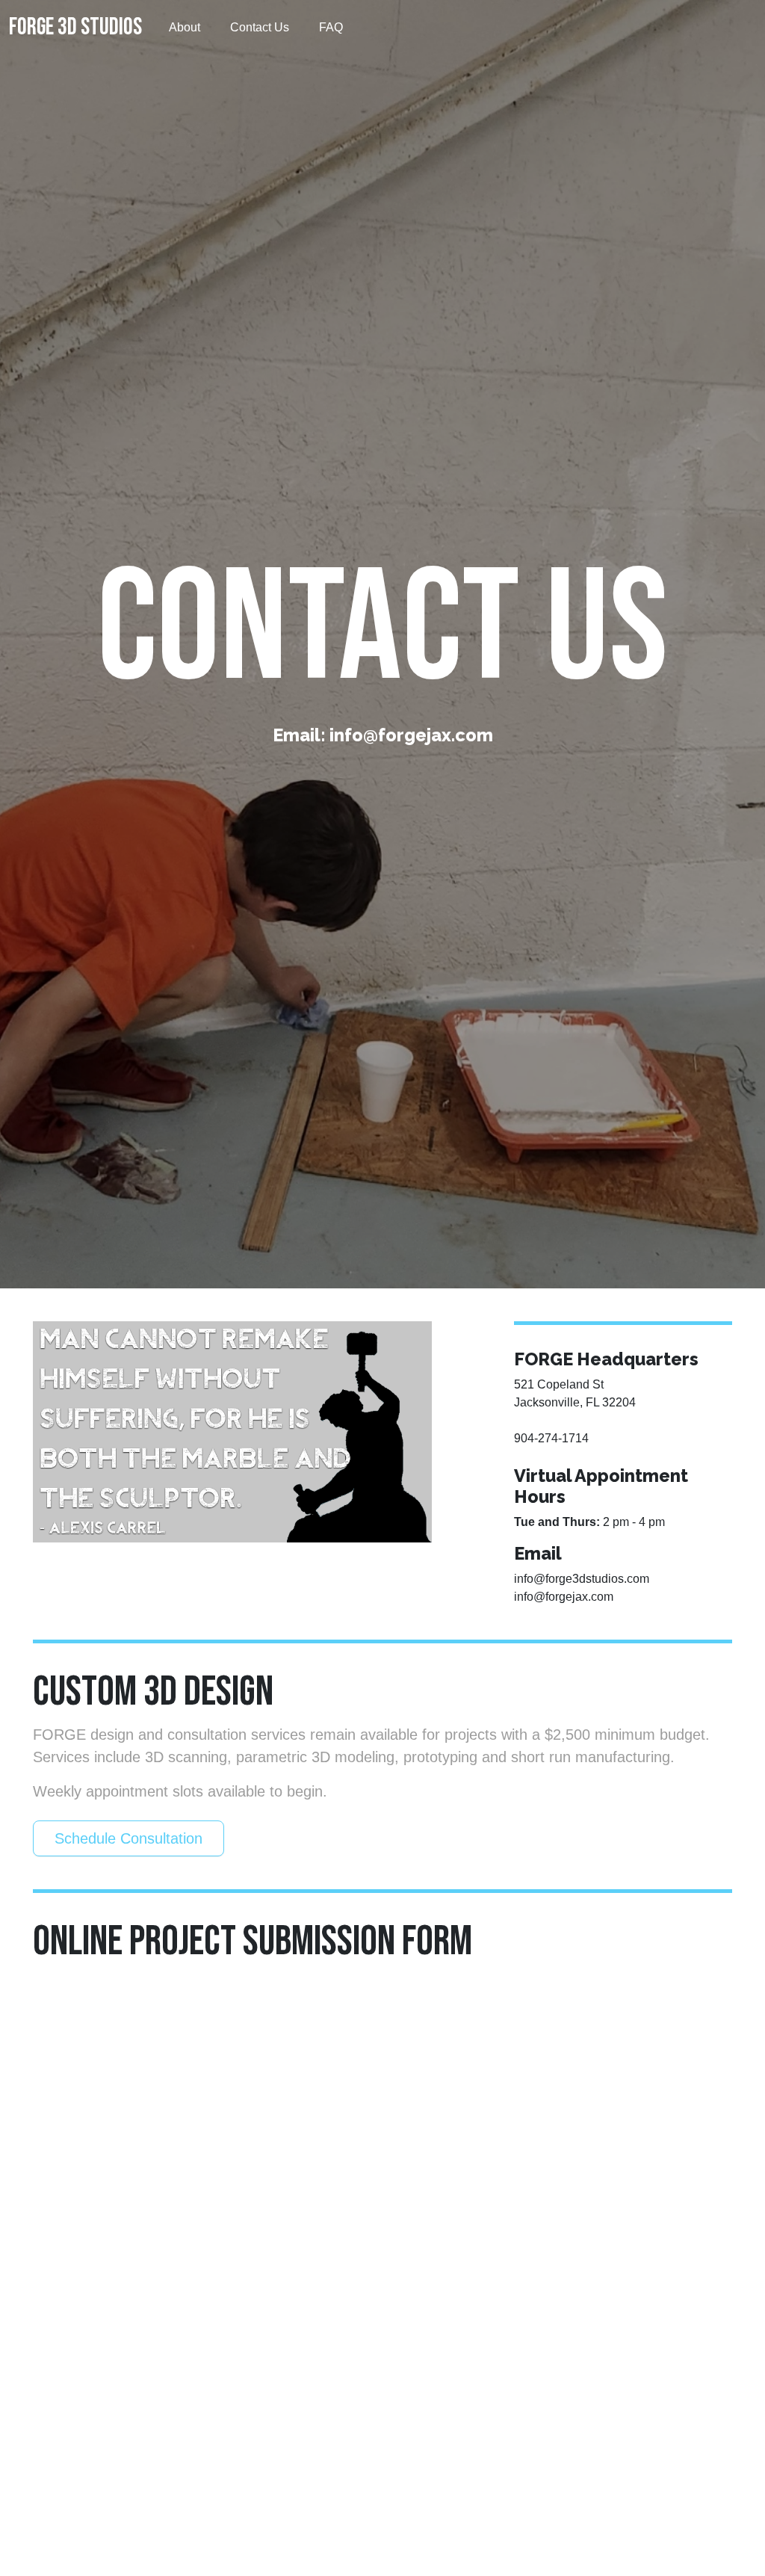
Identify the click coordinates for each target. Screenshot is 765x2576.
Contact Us (260, 27)
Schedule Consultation (128, 1838)
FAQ (331, 27)
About (185, 27)
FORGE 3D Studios (75, 27)
